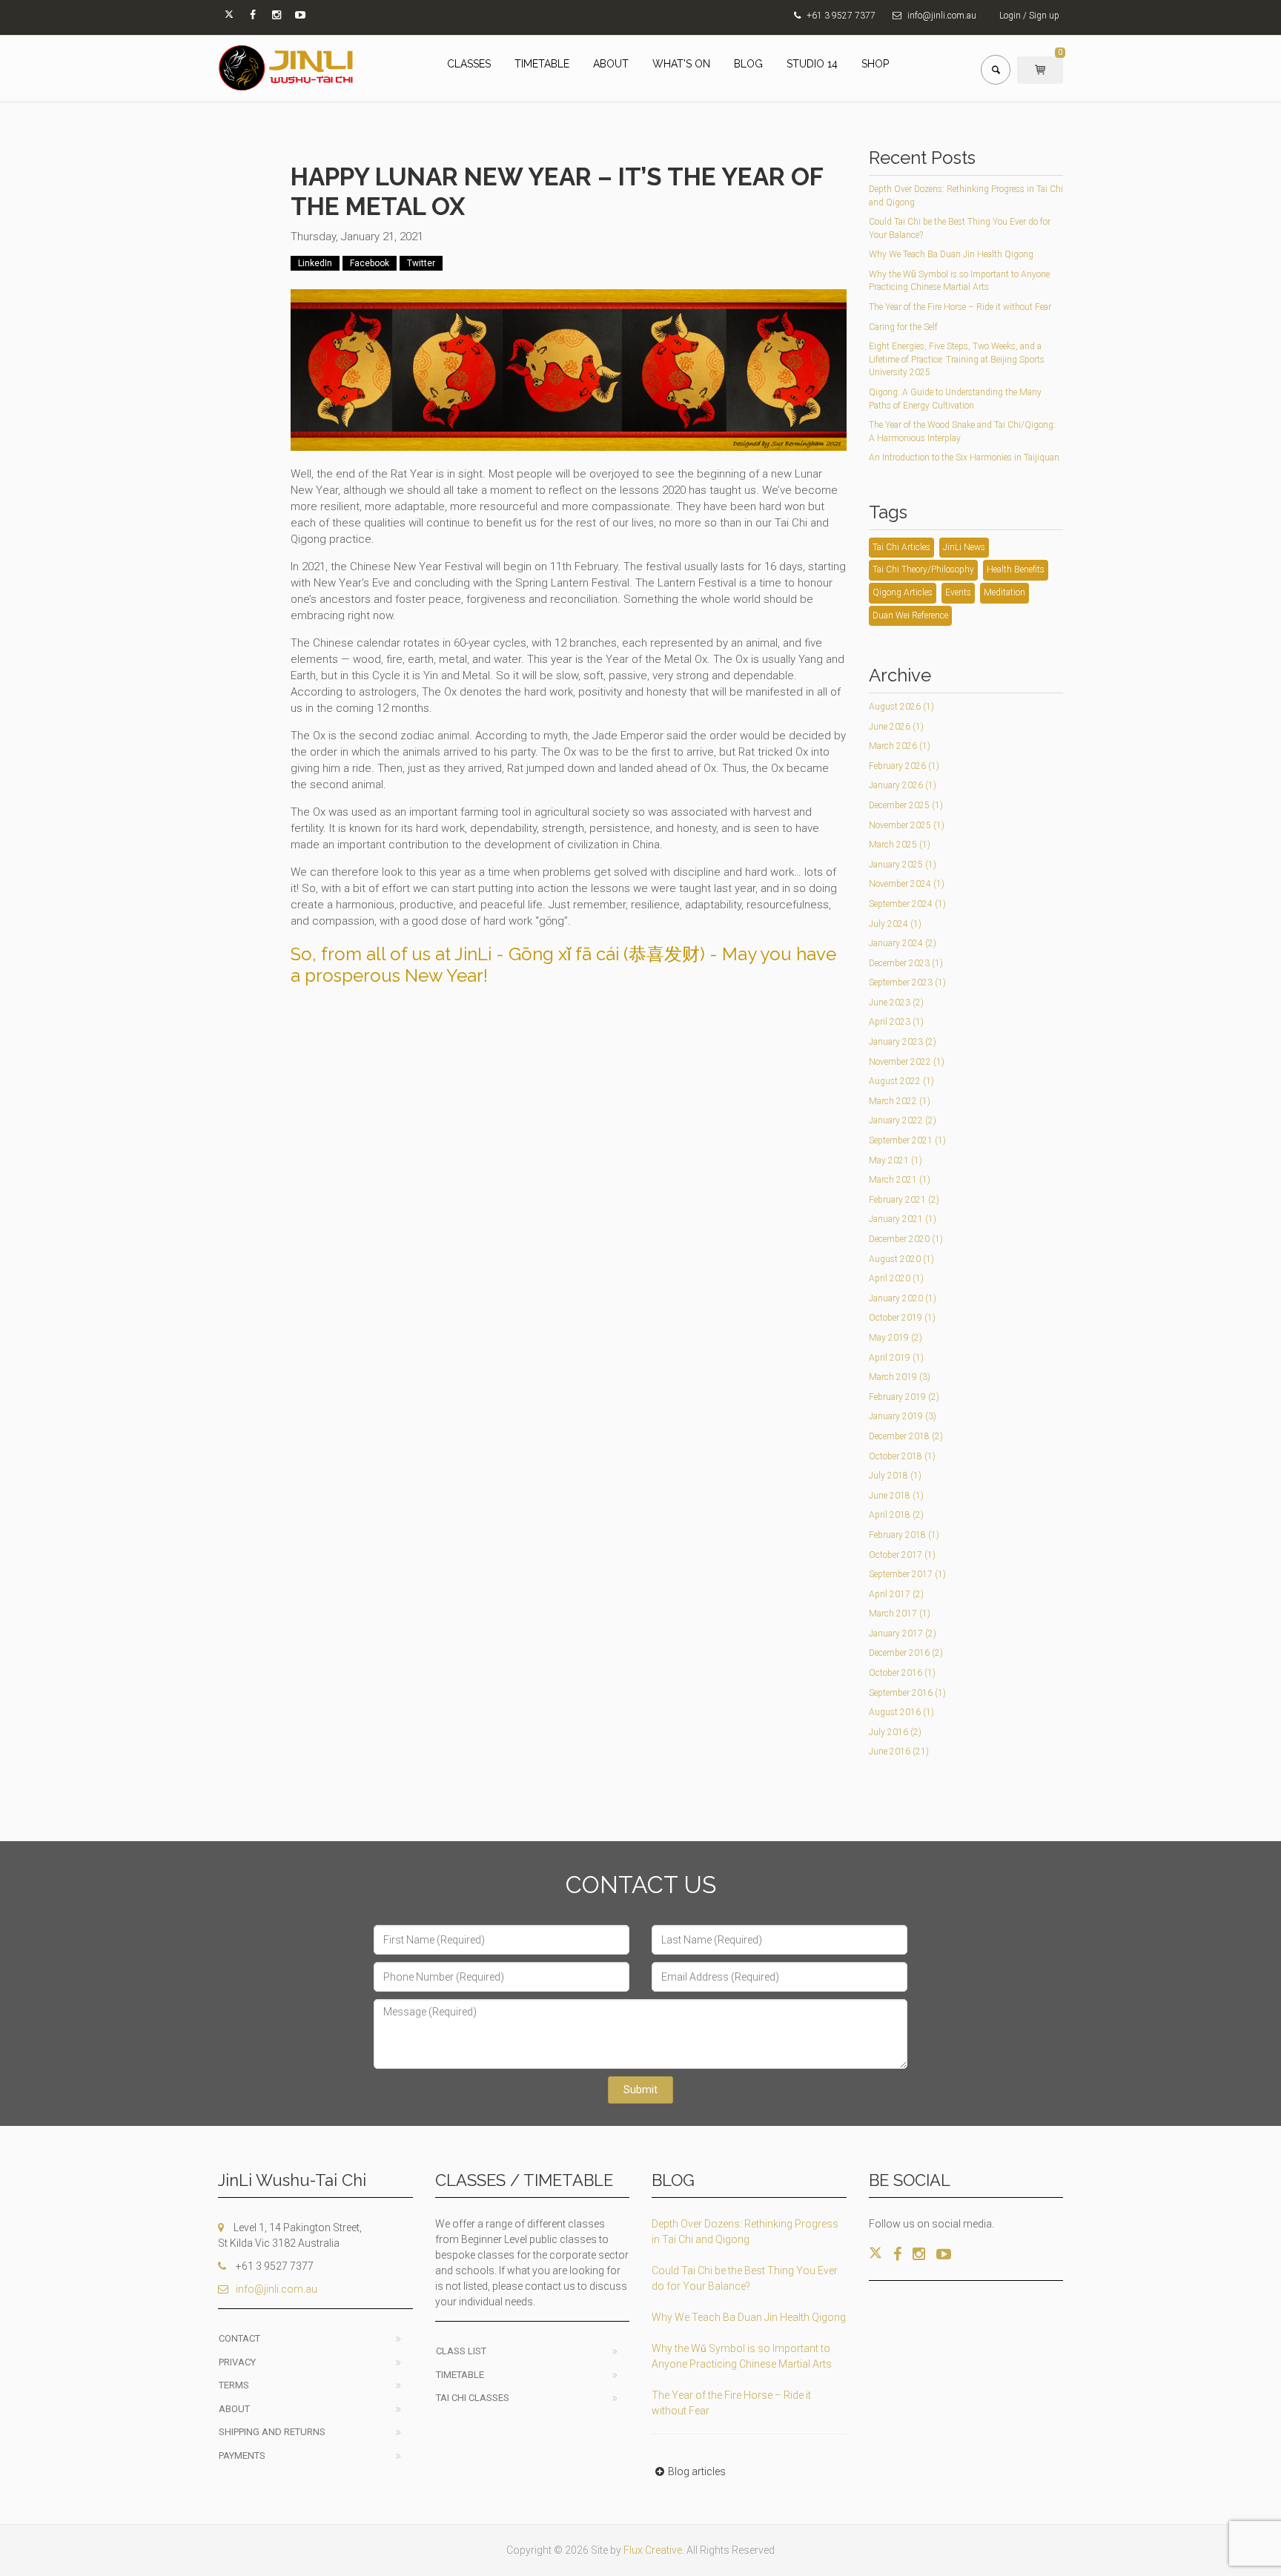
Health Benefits (1016, 569)
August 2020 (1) (901, 1259)
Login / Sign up (1029, 16)
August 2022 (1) (901, 1081)
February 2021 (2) (904, 1200)
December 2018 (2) (906, 1436)
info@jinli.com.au (942, 16)
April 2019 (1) (896, 1358)
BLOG (748, 64)
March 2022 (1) (900, 1101)
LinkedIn (315, 263)
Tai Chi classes (473, 2398)
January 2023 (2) (903, 1042)
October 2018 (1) (902, 1456)
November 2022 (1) (907, 1062)
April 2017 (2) (896, 1594)
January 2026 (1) (903, 785)
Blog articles (697, 2471)
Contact (239, 2338)
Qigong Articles (903, 592)
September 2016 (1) (907, 1693)
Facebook (370, 263)
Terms (234, 2385)
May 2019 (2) (896, 1338)
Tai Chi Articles (901, 547)
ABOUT (611, 64)
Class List (461, 2351)
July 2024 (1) (895, 924)
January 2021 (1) (903, 1219)
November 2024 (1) (907, 884)
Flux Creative (653, 2550)
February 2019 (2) (904, 1397)
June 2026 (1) (896, 727)
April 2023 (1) (896, 1022)
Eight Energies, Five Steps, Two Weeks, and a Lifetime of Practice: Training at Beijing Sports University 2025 (957, 359)
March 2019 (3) (900, 1377)
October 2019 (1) (902, 1318)
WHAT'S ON (681, 64)
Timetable (460, 2375)
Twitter (421, 263)
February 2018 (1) (904, 1535)
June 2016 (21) (899, 1751)
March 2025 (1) (900, 845)
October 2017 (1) (902, 1555)
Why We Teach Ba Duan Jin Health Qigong (951, 254)
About (234, 2409)
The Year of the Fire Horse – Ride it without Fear (960, 307)
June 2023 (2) (896, 1003)
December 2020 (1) (906, 1239)
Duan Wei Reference (910, 615)
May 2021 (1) (896, 1160)
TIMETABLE (542, 64)
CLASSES (469, 64)
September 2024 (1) (907, 904)
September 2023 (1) (907, 982)
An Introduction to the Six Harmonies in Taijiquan (964, 458)
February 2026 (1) (904, 766)
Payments (242, 2456)
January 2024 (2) (903, 943)
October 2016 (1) (902, 1673)
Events (958, 592)
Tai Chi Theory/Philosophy (923, 569)
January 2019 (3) (903, 1416)
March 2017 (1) (900, 1614)
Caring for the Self (903, 327)
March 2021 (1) (900, 1180)
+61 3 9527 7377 (841, 16)
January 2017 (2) (903, 1634)
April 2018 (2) (896, 1515)
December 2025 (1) (906, 805)
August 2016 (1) (901, 1712)
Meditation (1004, 592)
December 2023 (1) (906, 963)
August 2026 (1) (901, 707)
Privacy (237, 2362)
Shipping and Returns (272, 2432)
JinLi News (964, 547)
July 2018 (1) (895, 1476)
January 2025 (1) (903, 865)
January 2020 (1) (903, 1298)
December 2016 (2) (906, 1653)
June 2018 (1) (896, 1496)
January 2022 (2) (903, 1120)
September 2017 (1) (907, 1574)
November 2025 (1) (907, 825)
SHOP (875, 64)
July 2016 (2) (895, 1732)
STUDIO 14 (812, 64)
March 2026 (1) (900, 746)
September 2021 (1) (907, 1140)
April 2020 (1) (896, 1278)
